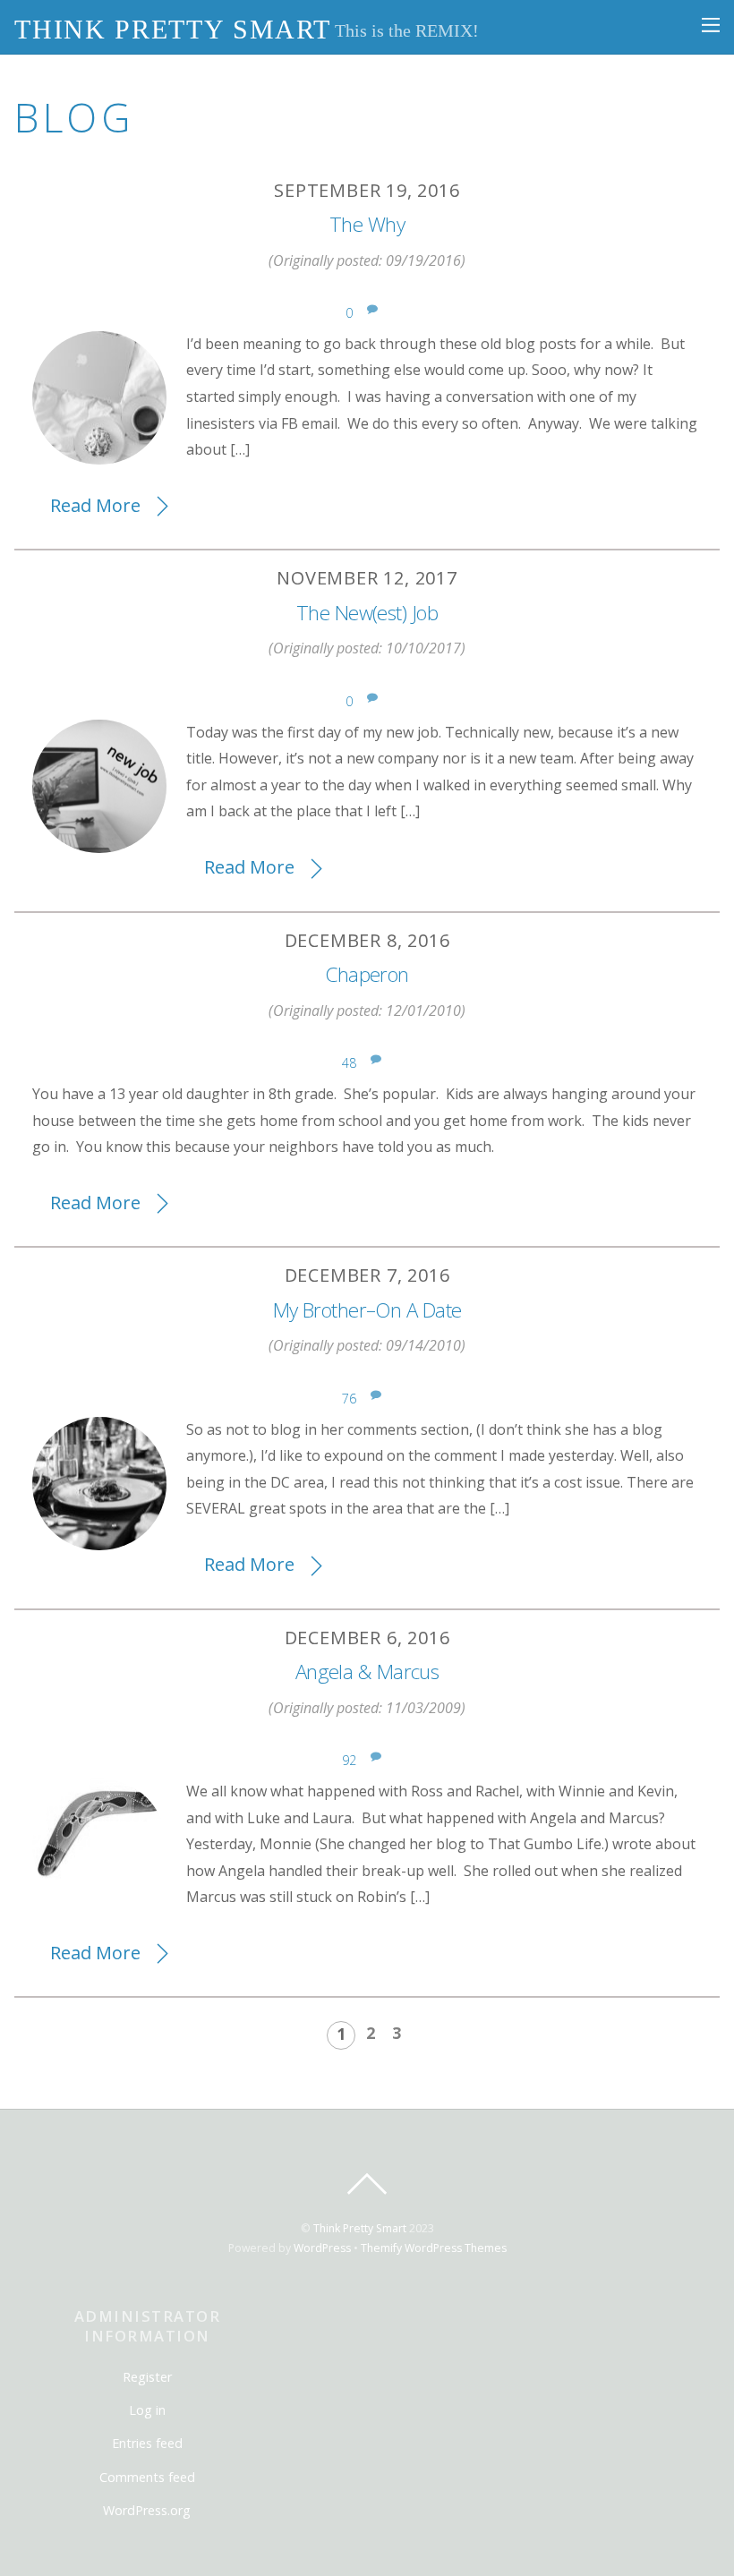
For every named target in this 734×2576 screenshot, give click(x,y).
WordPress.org (147, 2510)
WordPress (322, 2248)
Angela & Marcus (367, 1672)
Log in (147, 2410)
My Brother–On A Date (367, 1310)
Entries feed (147, 2443)
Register (147, 2377)
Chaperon (367, 974)
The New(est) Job (367, 613)
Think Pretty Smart (360, 2228)
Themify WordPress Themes (434, 2248)
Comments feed (147, 2477)
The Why (367, 224)
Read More (95, 505)
